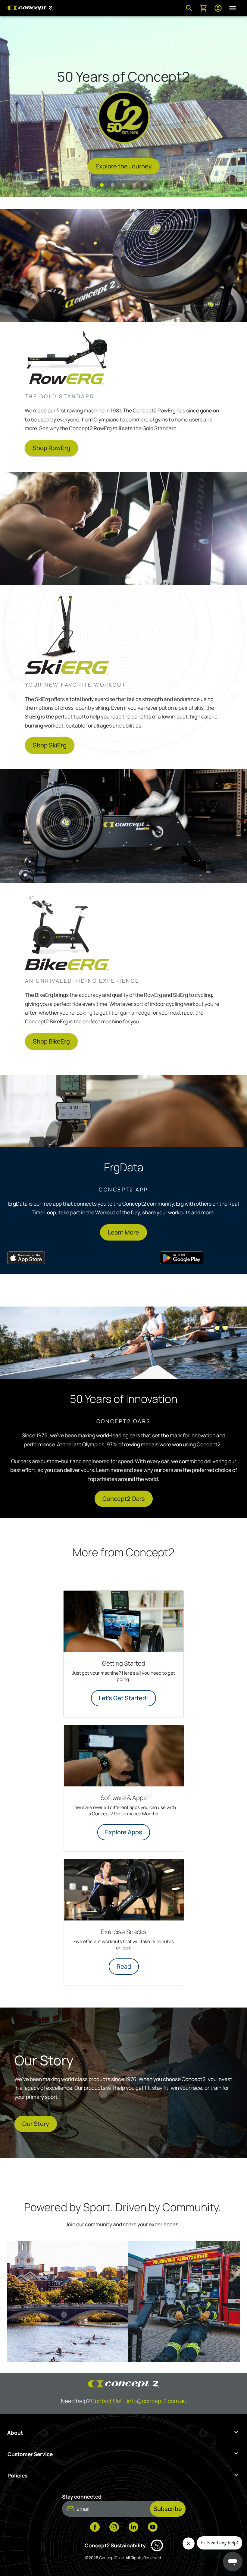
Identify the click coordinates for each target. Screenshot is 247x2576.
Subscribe (168, 2509)
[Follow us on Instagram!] (114, 2527)
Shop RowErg (51, 448)
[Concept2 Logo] (30, 8)
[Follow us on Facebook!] (95, 2527)
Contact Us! (106, 2401)
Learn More (123, 1232)
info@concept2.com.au (157, 2401)
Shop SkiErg (50, 745)
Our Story (36, 2124)
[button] (102, 185)
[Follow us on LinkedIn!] (133, 2527)
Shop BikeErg (51, 1041)
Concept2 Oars (124, 1499)
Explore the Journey (124, 166)
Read (124, 1966)
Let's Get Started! (123, 1698)
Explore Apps (124, 1832)
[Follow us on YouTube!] (153, 2527)
